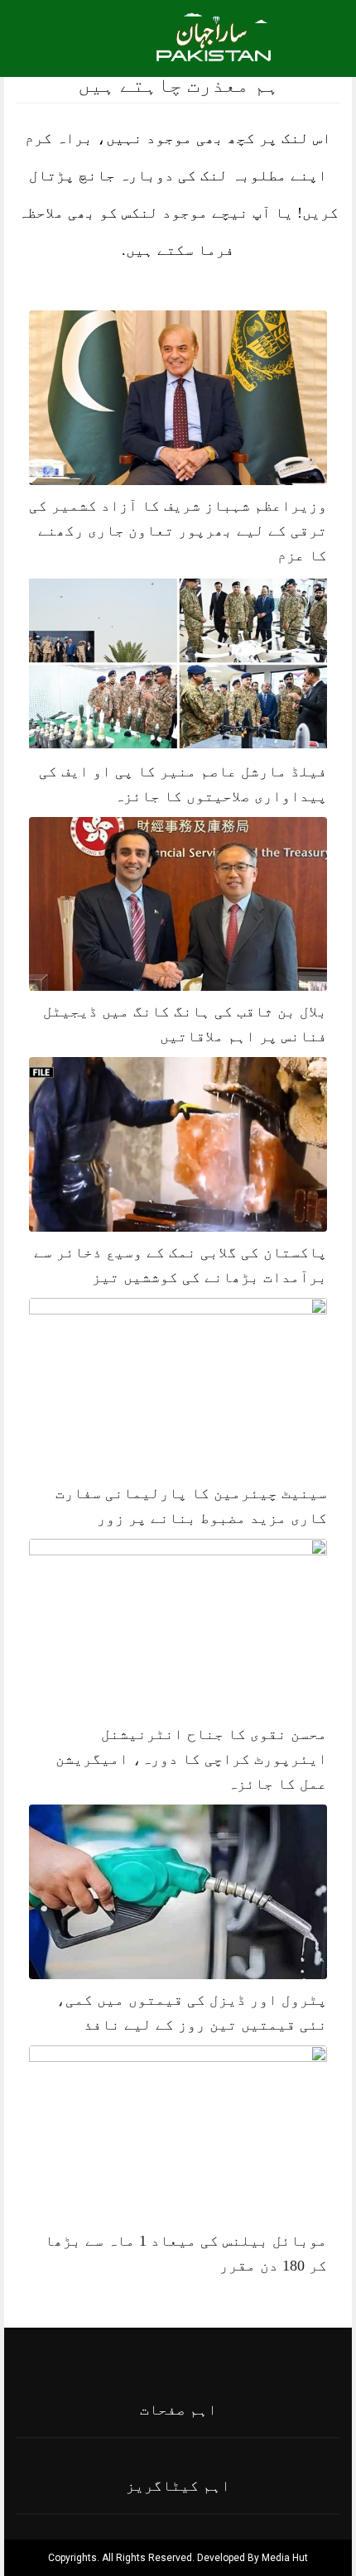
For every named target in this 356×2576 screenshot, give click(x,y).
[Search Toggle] (84, 36)
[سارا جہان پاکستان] (216, 47)
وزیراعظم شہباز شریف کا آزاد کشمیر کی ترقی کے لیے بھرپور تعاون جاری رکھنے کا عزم (178, 531)
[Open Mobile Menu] (322, 36)
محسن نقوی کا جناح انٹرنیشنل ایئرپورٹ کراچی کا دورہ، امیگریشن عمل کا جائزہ (191, 1759)
